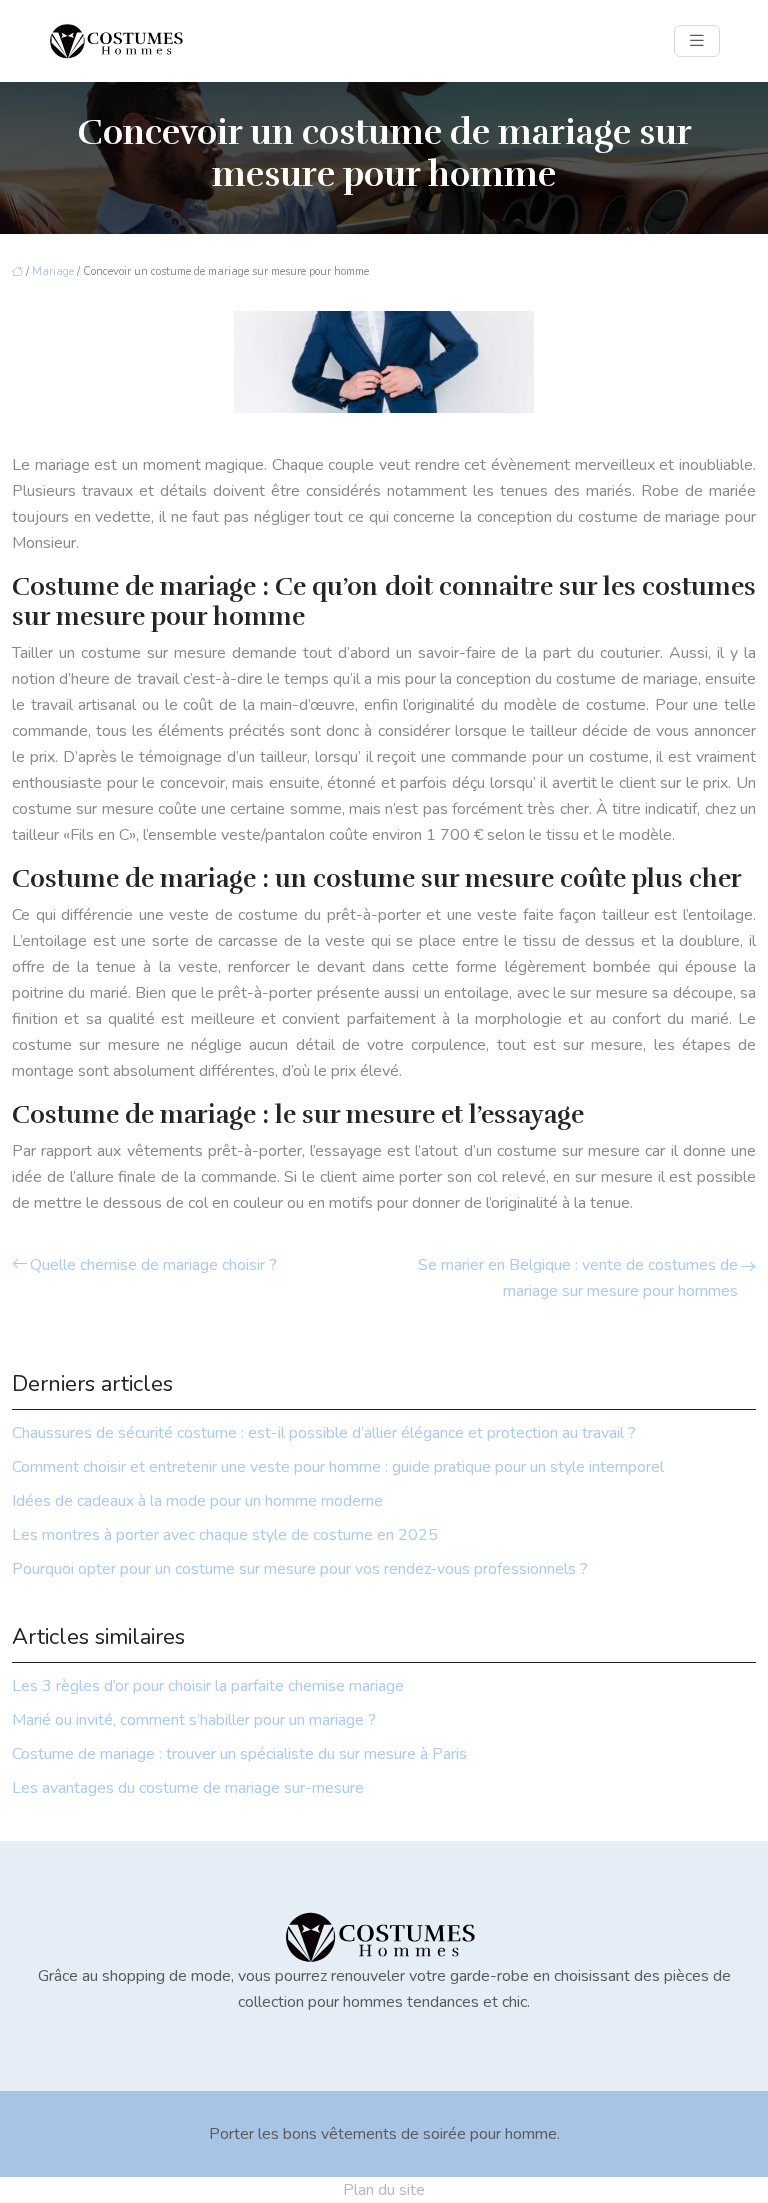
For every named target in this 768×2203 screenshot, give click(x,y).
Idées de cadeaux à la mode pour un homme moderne (197, 1501)
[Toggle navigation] (697, 41)
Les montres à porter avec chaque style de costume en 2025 (225, 1535)
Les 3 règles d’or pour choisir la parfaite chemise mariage (208, 1686)
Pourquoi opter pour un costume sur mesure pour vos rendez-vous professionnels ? (300, 1569)
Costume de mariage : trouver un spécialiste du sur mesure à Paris (239, 1754)
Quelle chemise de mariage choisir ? (153, 1265)
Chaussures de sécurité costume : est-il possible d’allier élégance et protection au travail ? (324, 1433)
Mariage (53, 271)
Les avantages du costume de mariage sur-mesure (188, 1788)
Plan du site (384, 2190)
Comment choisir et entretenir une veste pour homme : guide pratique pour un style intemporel (338, 1467)
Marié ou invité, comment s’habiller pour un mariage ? (194, 1720)
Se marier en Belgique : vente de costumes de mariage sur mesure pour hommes (578, 1278)
